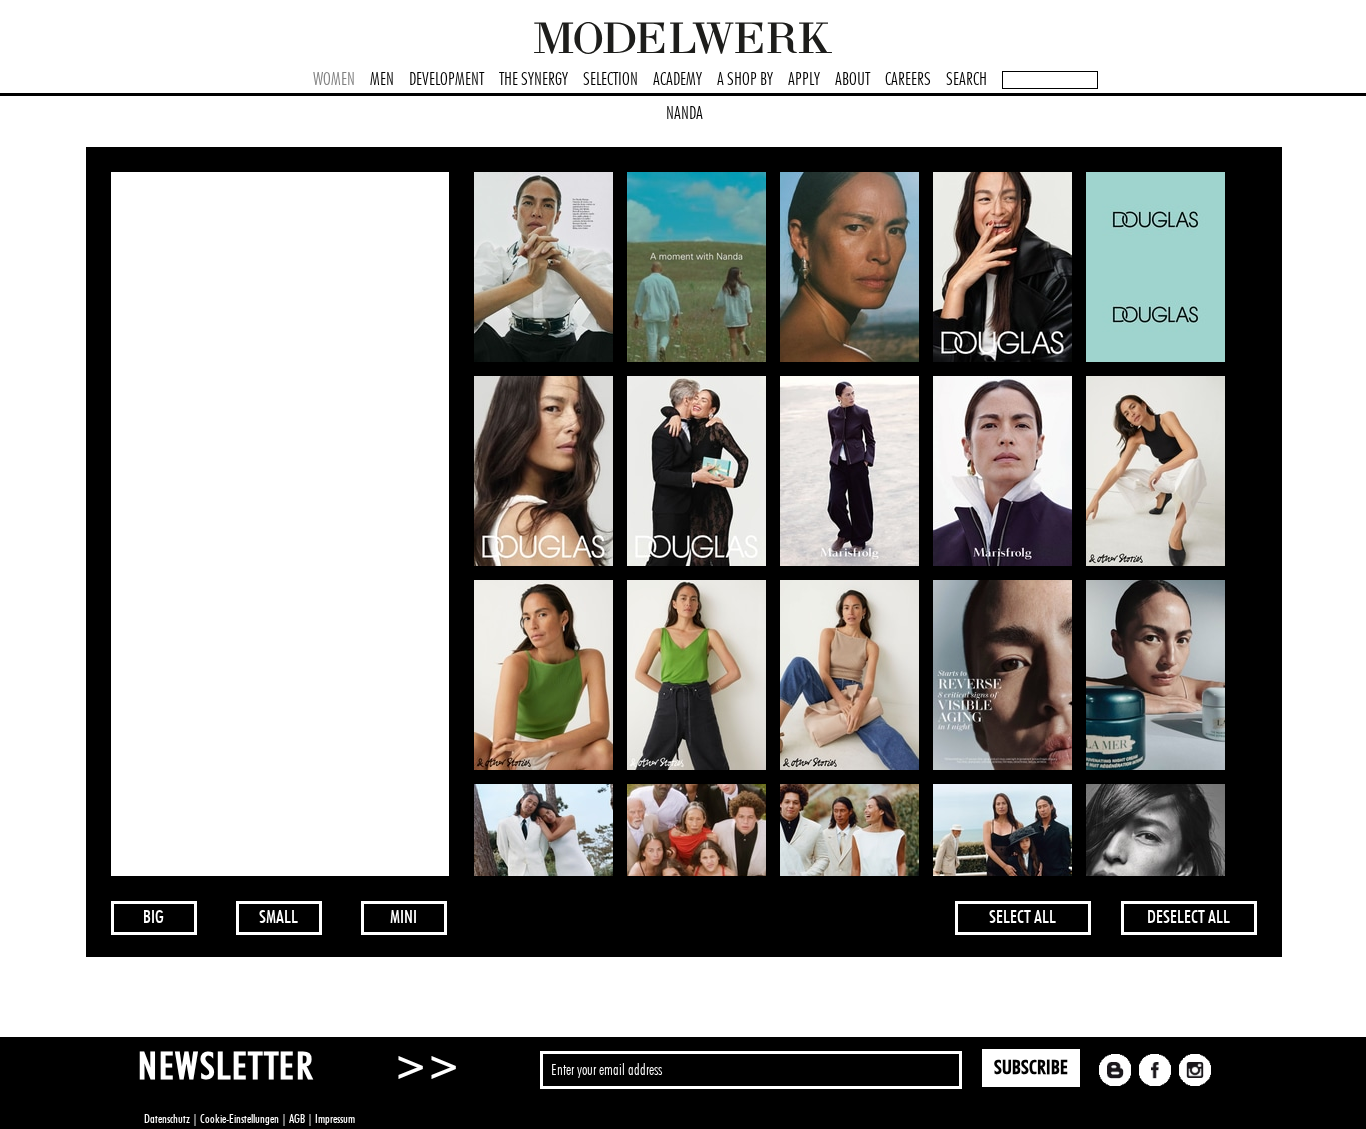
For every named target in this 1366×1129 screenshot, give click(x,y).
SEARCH (966, 80)
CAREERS (908, 80)
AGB (297, 1119)
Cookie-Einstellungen (239, 1119)
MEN (382, 80)
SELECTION (610, 80)
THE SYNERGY (533, 80)
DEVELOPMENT (446, 80)
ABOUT (852, 80)
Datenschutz (167, 1119)
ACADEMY (677, 80)
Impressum (335, 1119)
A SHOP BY (745, 80)
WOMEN (334, 80)
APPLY (804, 80)
